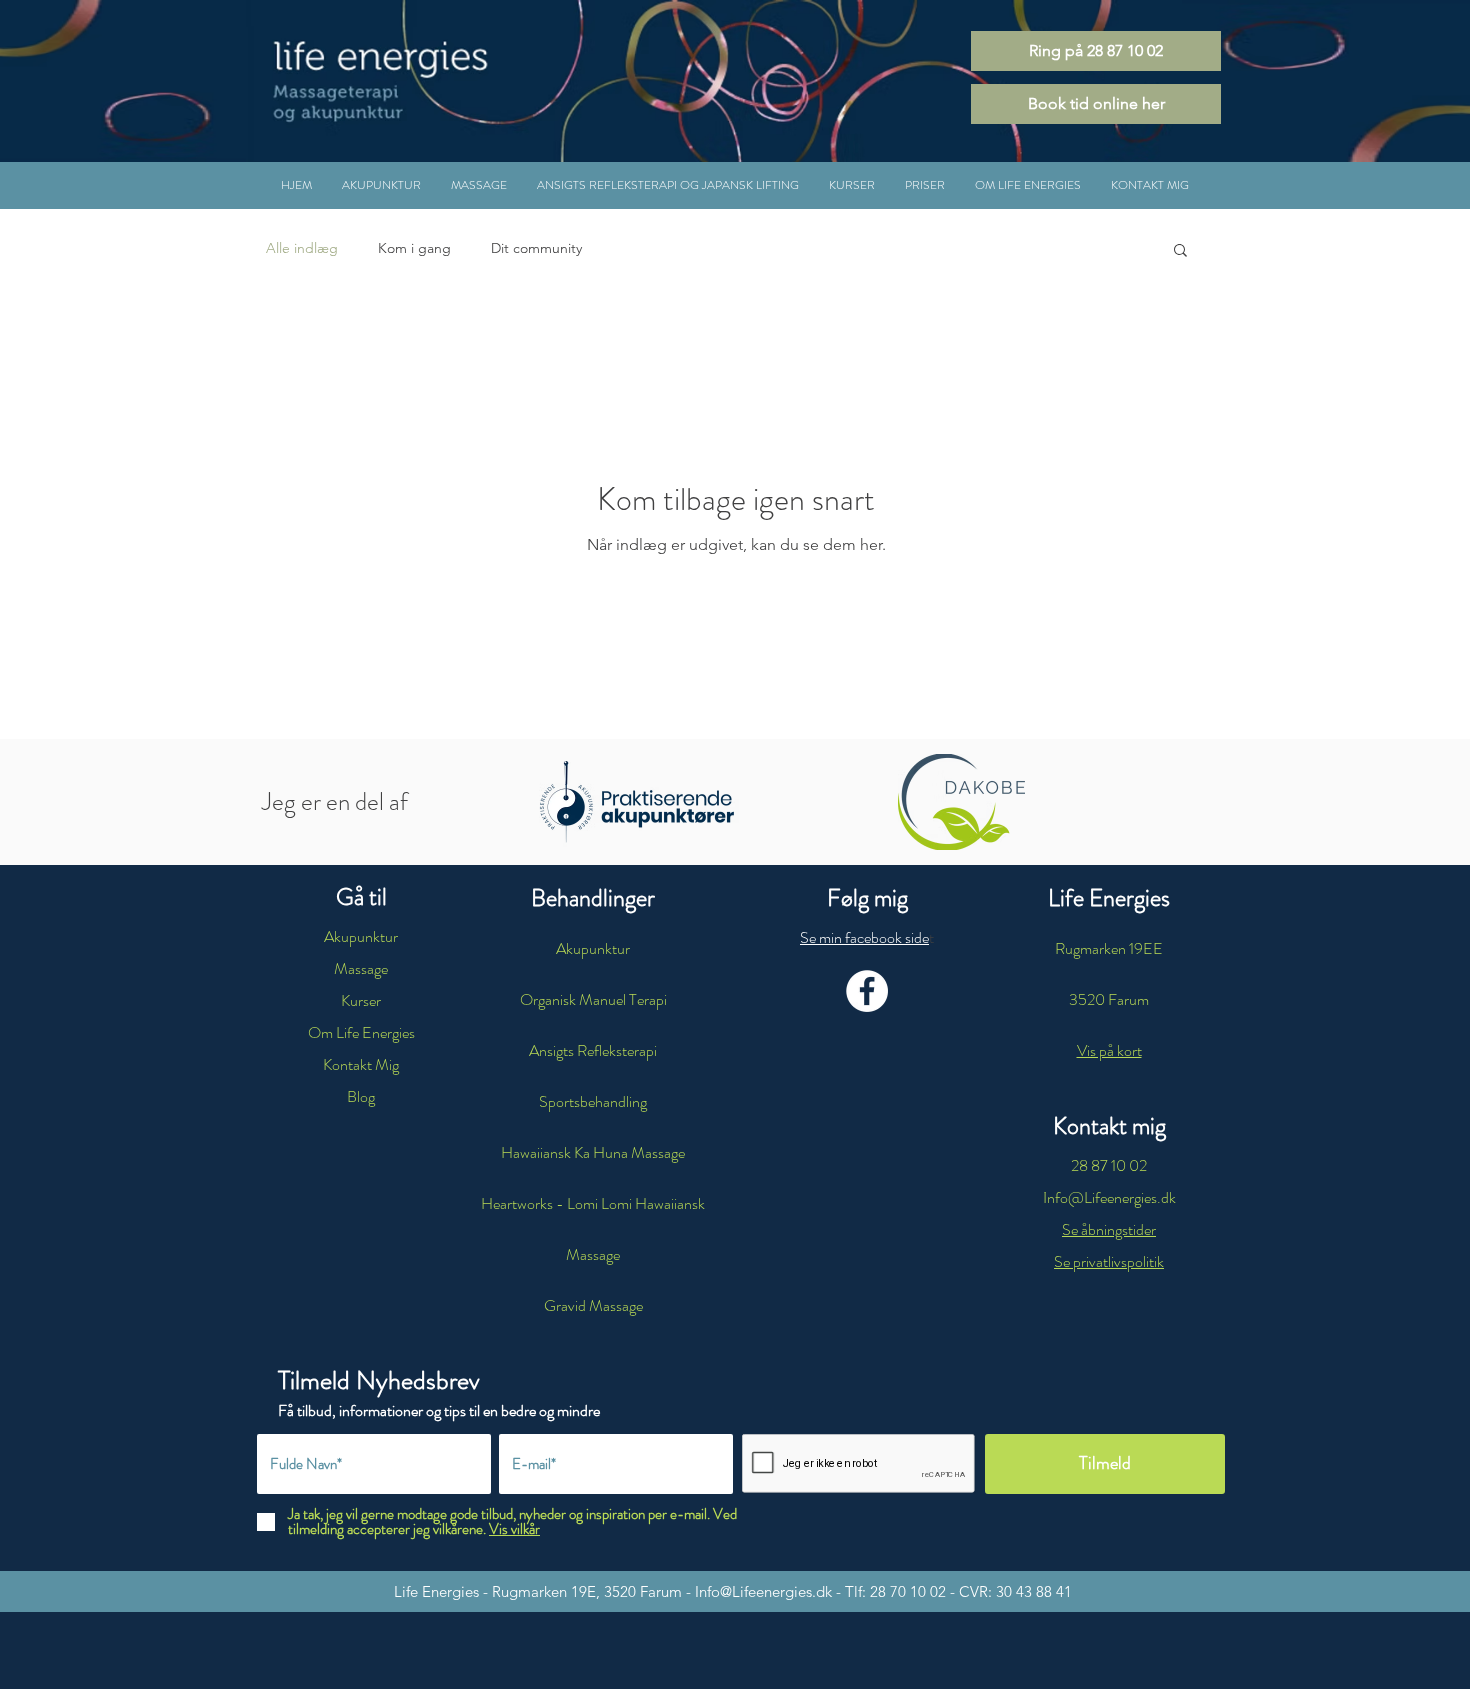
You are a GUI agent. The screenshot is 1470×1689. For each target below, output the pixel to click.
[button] (668, 185)
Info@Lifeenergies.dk (763, 1591)
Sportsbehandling (593, 1101)
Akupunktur (593, 948)
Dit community (536, 248)
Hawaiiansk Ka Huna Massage (593, 1152)
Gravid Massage (593, 1305)
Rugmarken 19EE (1109, 948)
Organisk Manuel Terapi (593, 999)
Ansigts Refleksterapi (593, 1050)
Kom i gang (414, 248)
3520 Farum (1109, 999)
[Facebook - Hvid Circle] (867, 991)
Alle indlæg (302, 248)
